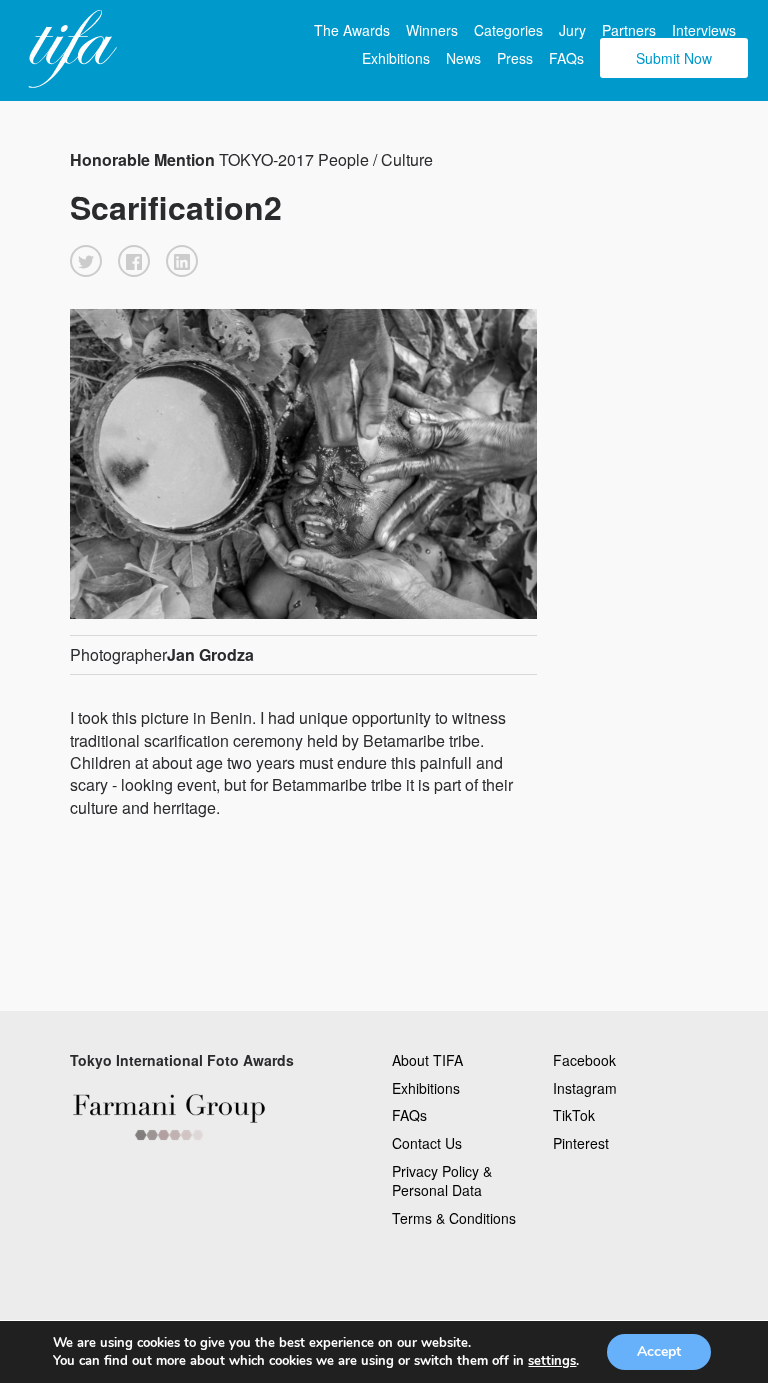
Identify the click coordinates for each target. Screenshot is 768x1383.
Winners (432, 30)
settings (552, 1361)
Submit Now (674, 58)
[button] (86, 261)
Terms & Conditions (454, 1218)
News (463, 58)
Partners (629, 30)
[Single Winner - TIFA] (70, 50)
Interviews (704, 30)
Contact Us (427, 1143)
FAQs (566, 58)
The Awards (352, 30)
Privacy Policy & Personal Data (442, 1181)
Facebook (584, 1060)
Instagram (585, 1088)
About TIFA (427, 1060)
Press (515, 58)
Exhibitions (396, 58)
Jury (572, 30)
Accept (659, 1351)
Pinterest (581, 1143)
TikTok (574, 1115)
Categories (508, 30)
